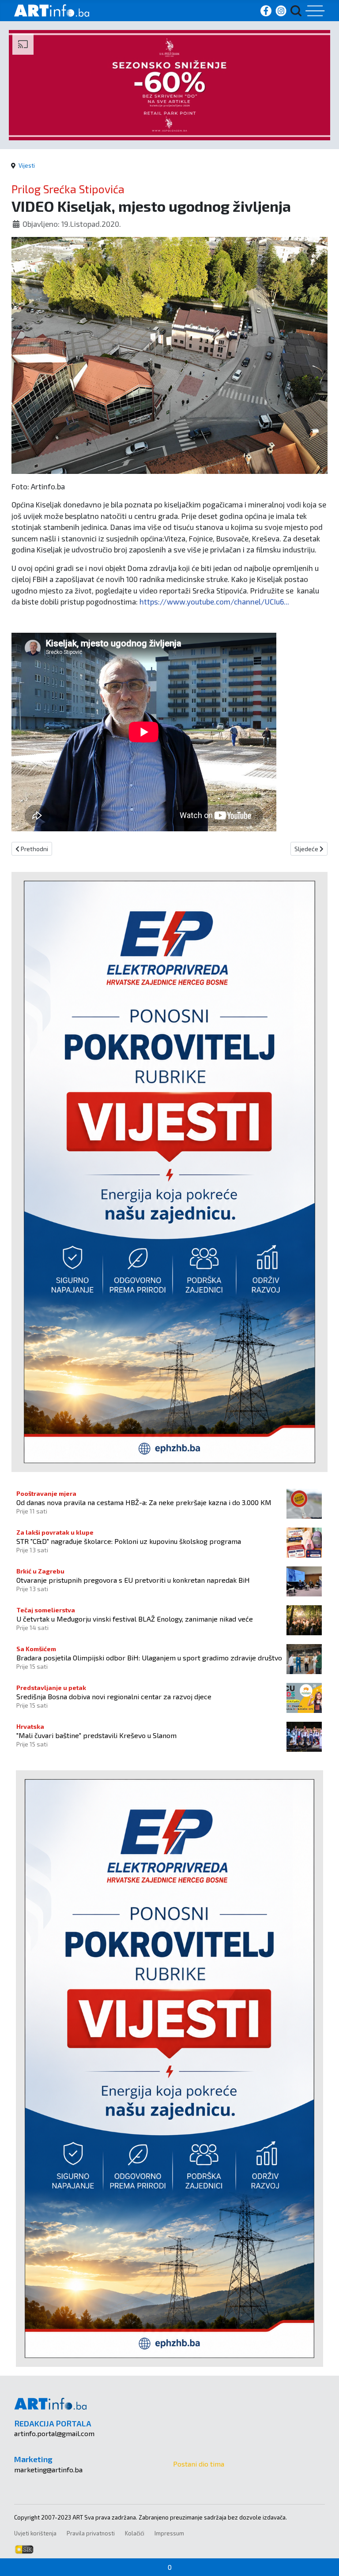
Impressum (169, 2533)
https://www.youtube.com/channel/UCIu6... (214, 601)
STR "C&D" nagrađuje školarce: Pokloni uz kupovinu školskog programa (129, 1541)
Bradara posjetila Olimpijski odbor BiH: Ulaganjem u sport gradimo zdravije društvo (149, 1658)
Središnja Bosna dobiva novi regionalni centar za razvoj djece (114, 1696)
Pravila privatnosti (91, 2533)
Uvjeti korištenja (35, 2533)
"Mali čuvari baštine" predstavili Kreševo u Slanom (96, 1735)
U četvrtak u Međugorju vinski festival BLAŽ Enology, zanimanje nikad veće (135, 1619)
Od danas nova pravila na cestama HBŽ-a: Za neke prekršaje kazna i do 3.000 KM (144, 1502)
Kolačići (135, 2533)
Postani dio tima (199, 2464)
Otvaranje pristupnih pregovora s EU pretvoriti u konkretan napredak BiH (133, 1580)
